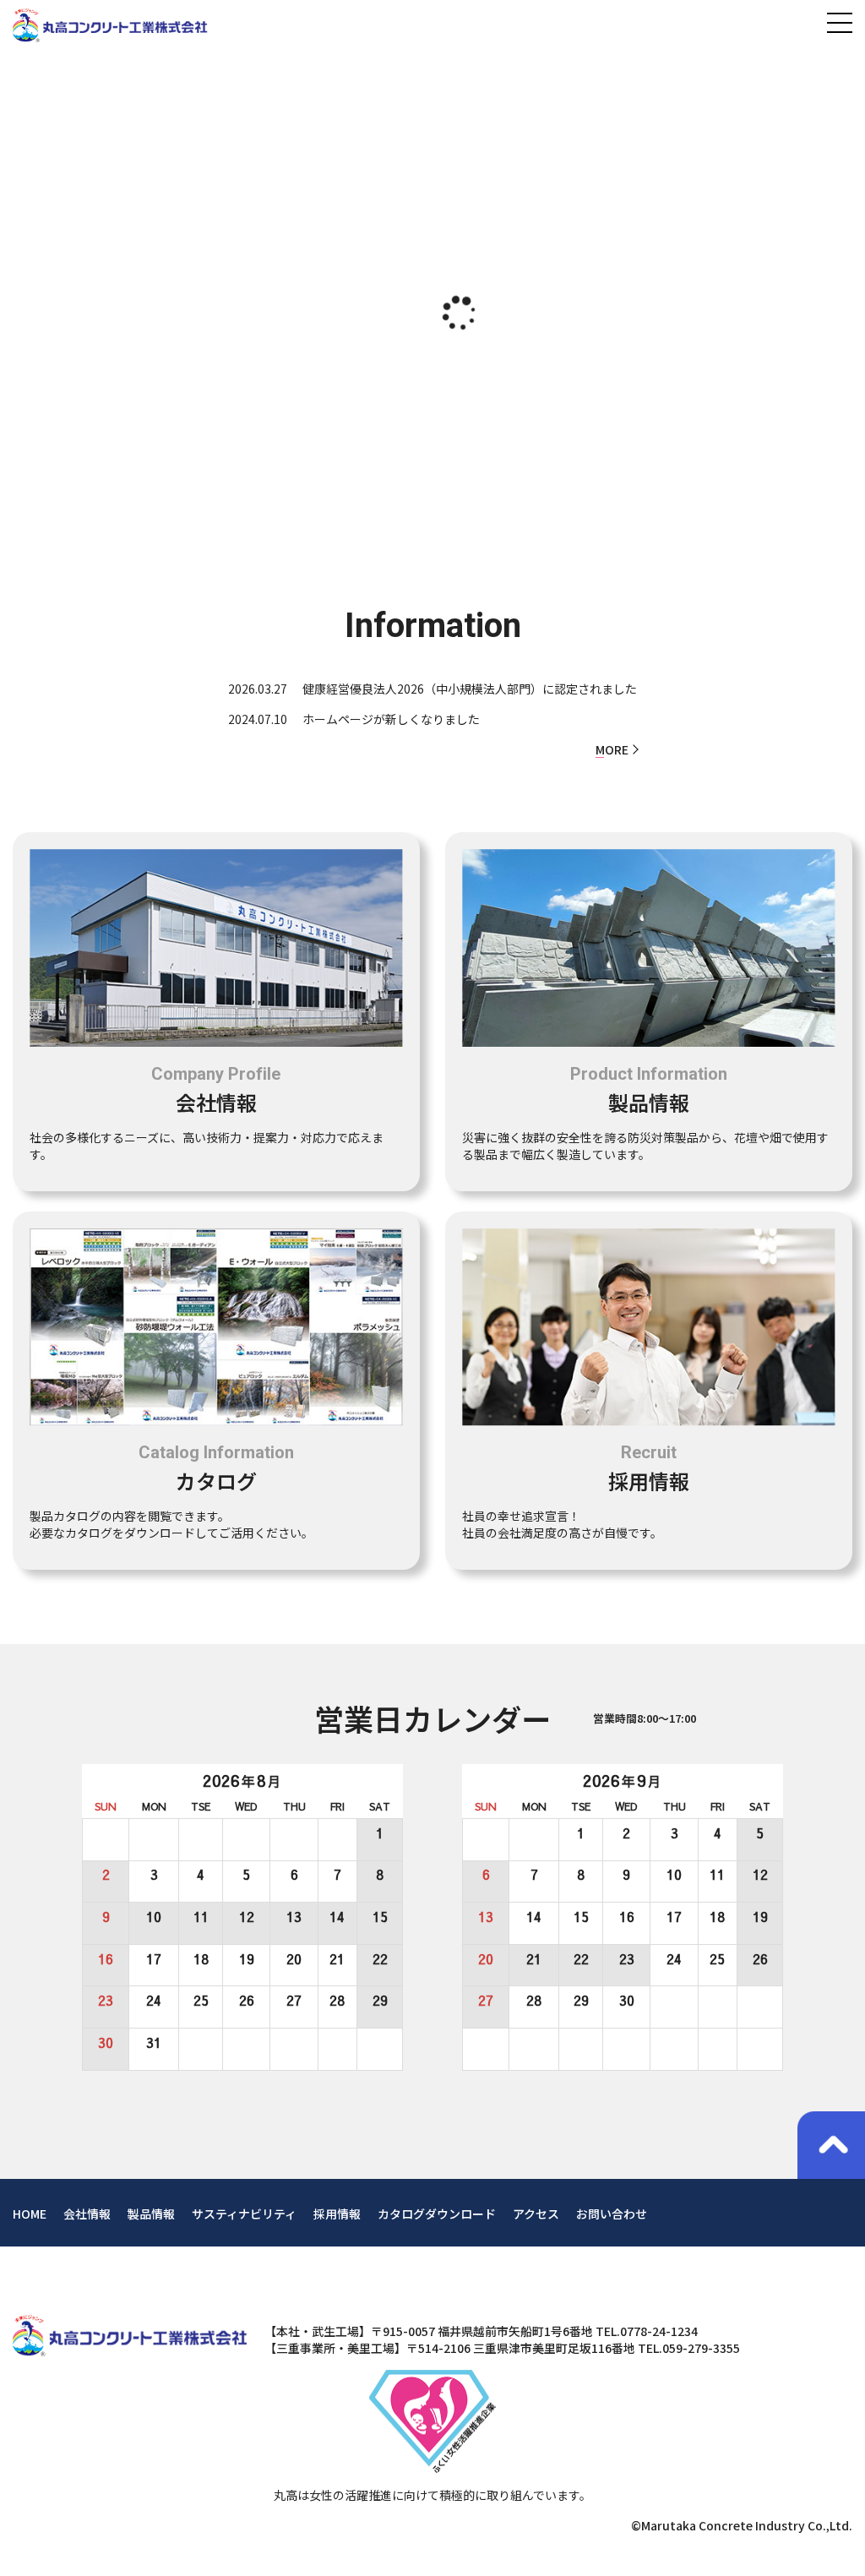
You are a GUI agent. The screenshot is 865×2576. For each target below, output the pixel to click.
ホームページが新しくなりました (391, 719)
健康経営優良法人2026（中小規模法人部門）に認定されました (470, 689)
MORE (612, 749)
